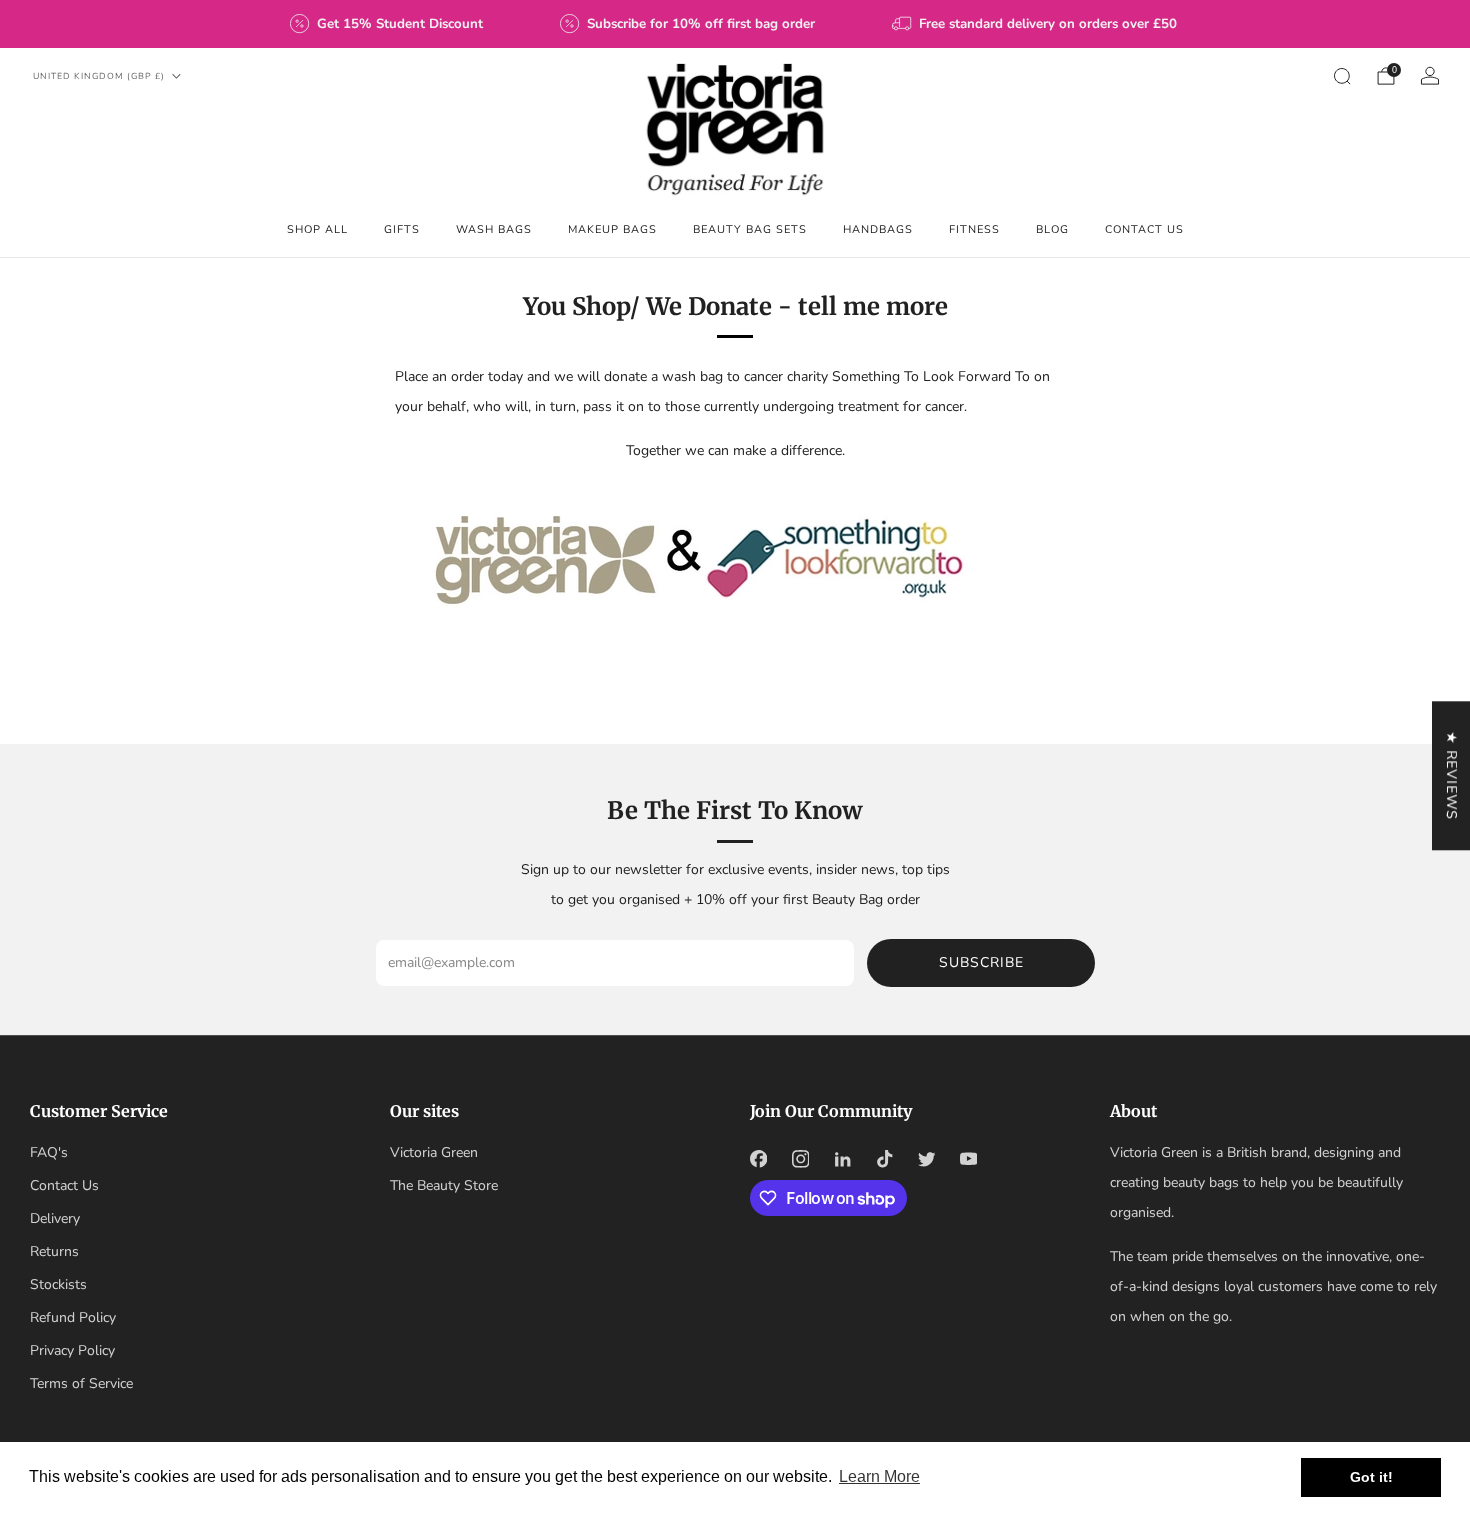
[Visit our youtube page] (968, 1159)
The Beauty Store (444, 1185)
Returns (54, 1251)
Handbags (878, 229)
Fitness (974, 229)
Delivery (55, 1218)
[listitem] (388, 24)
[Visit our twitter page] (926, 1159)
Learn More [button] (879, 1476)
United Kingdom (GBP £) (99, 76)
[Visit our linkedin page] (842, 1159)
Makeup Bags (612, 229)
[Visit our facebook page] (758, 1159)
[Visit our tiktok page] (884, 1159)
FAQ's (49, 1152)
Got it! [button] (1371, 1477)
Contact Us (1144, 229)
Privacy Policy (72, 1350)
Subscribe (981, 962)
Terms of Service (81, 1383)
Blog (1052, 229)
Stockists (58, 1284)
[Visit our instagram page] (800, 1159)
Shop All (317, 229)
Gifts (402, 229)
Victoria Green (434, 1152)
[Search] (1342, 76)
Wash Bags (494, 229)
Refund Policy (73, 1317)
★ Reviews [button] (1451, 775)
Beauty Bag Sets (750, 229)
